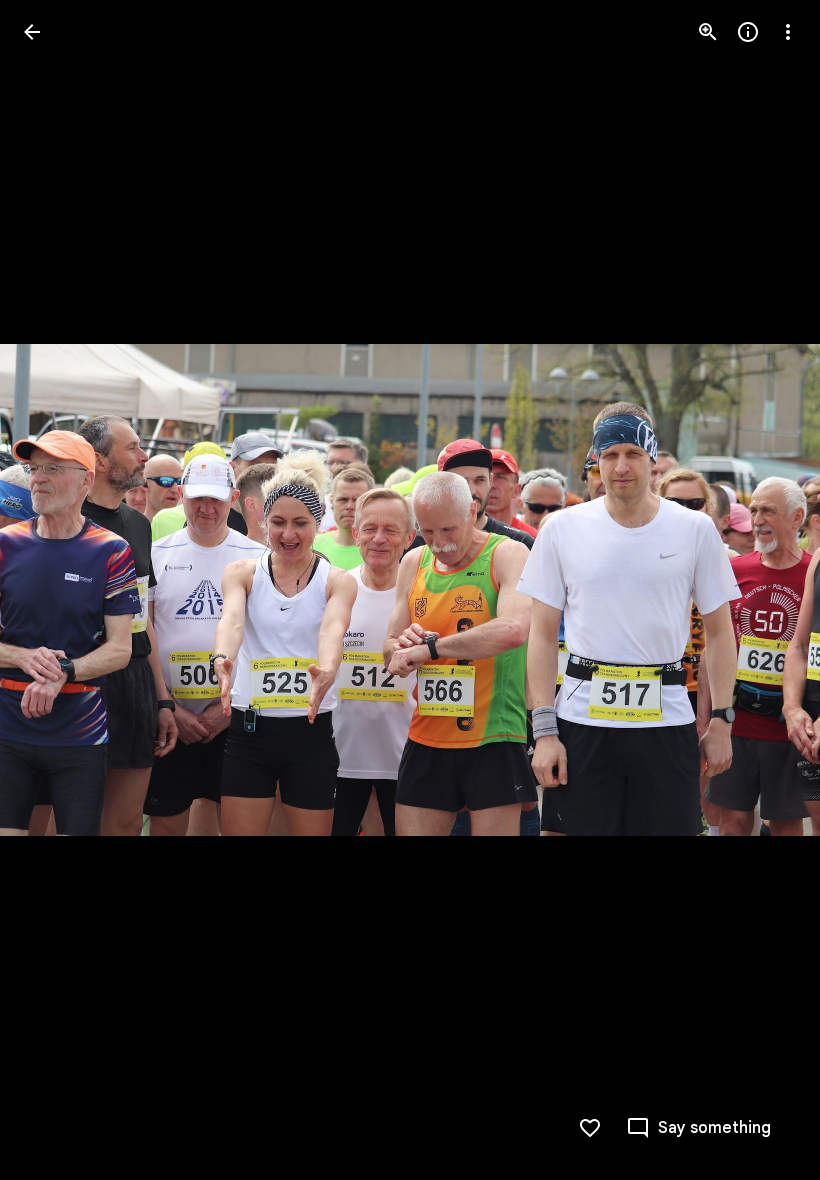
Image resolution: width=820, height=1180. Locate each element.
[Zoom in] (708, 32)
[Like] (590, 1128)
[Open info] (748, 32)
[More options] (788, 32)
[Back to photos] (32, 32)
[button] (56, 590)
